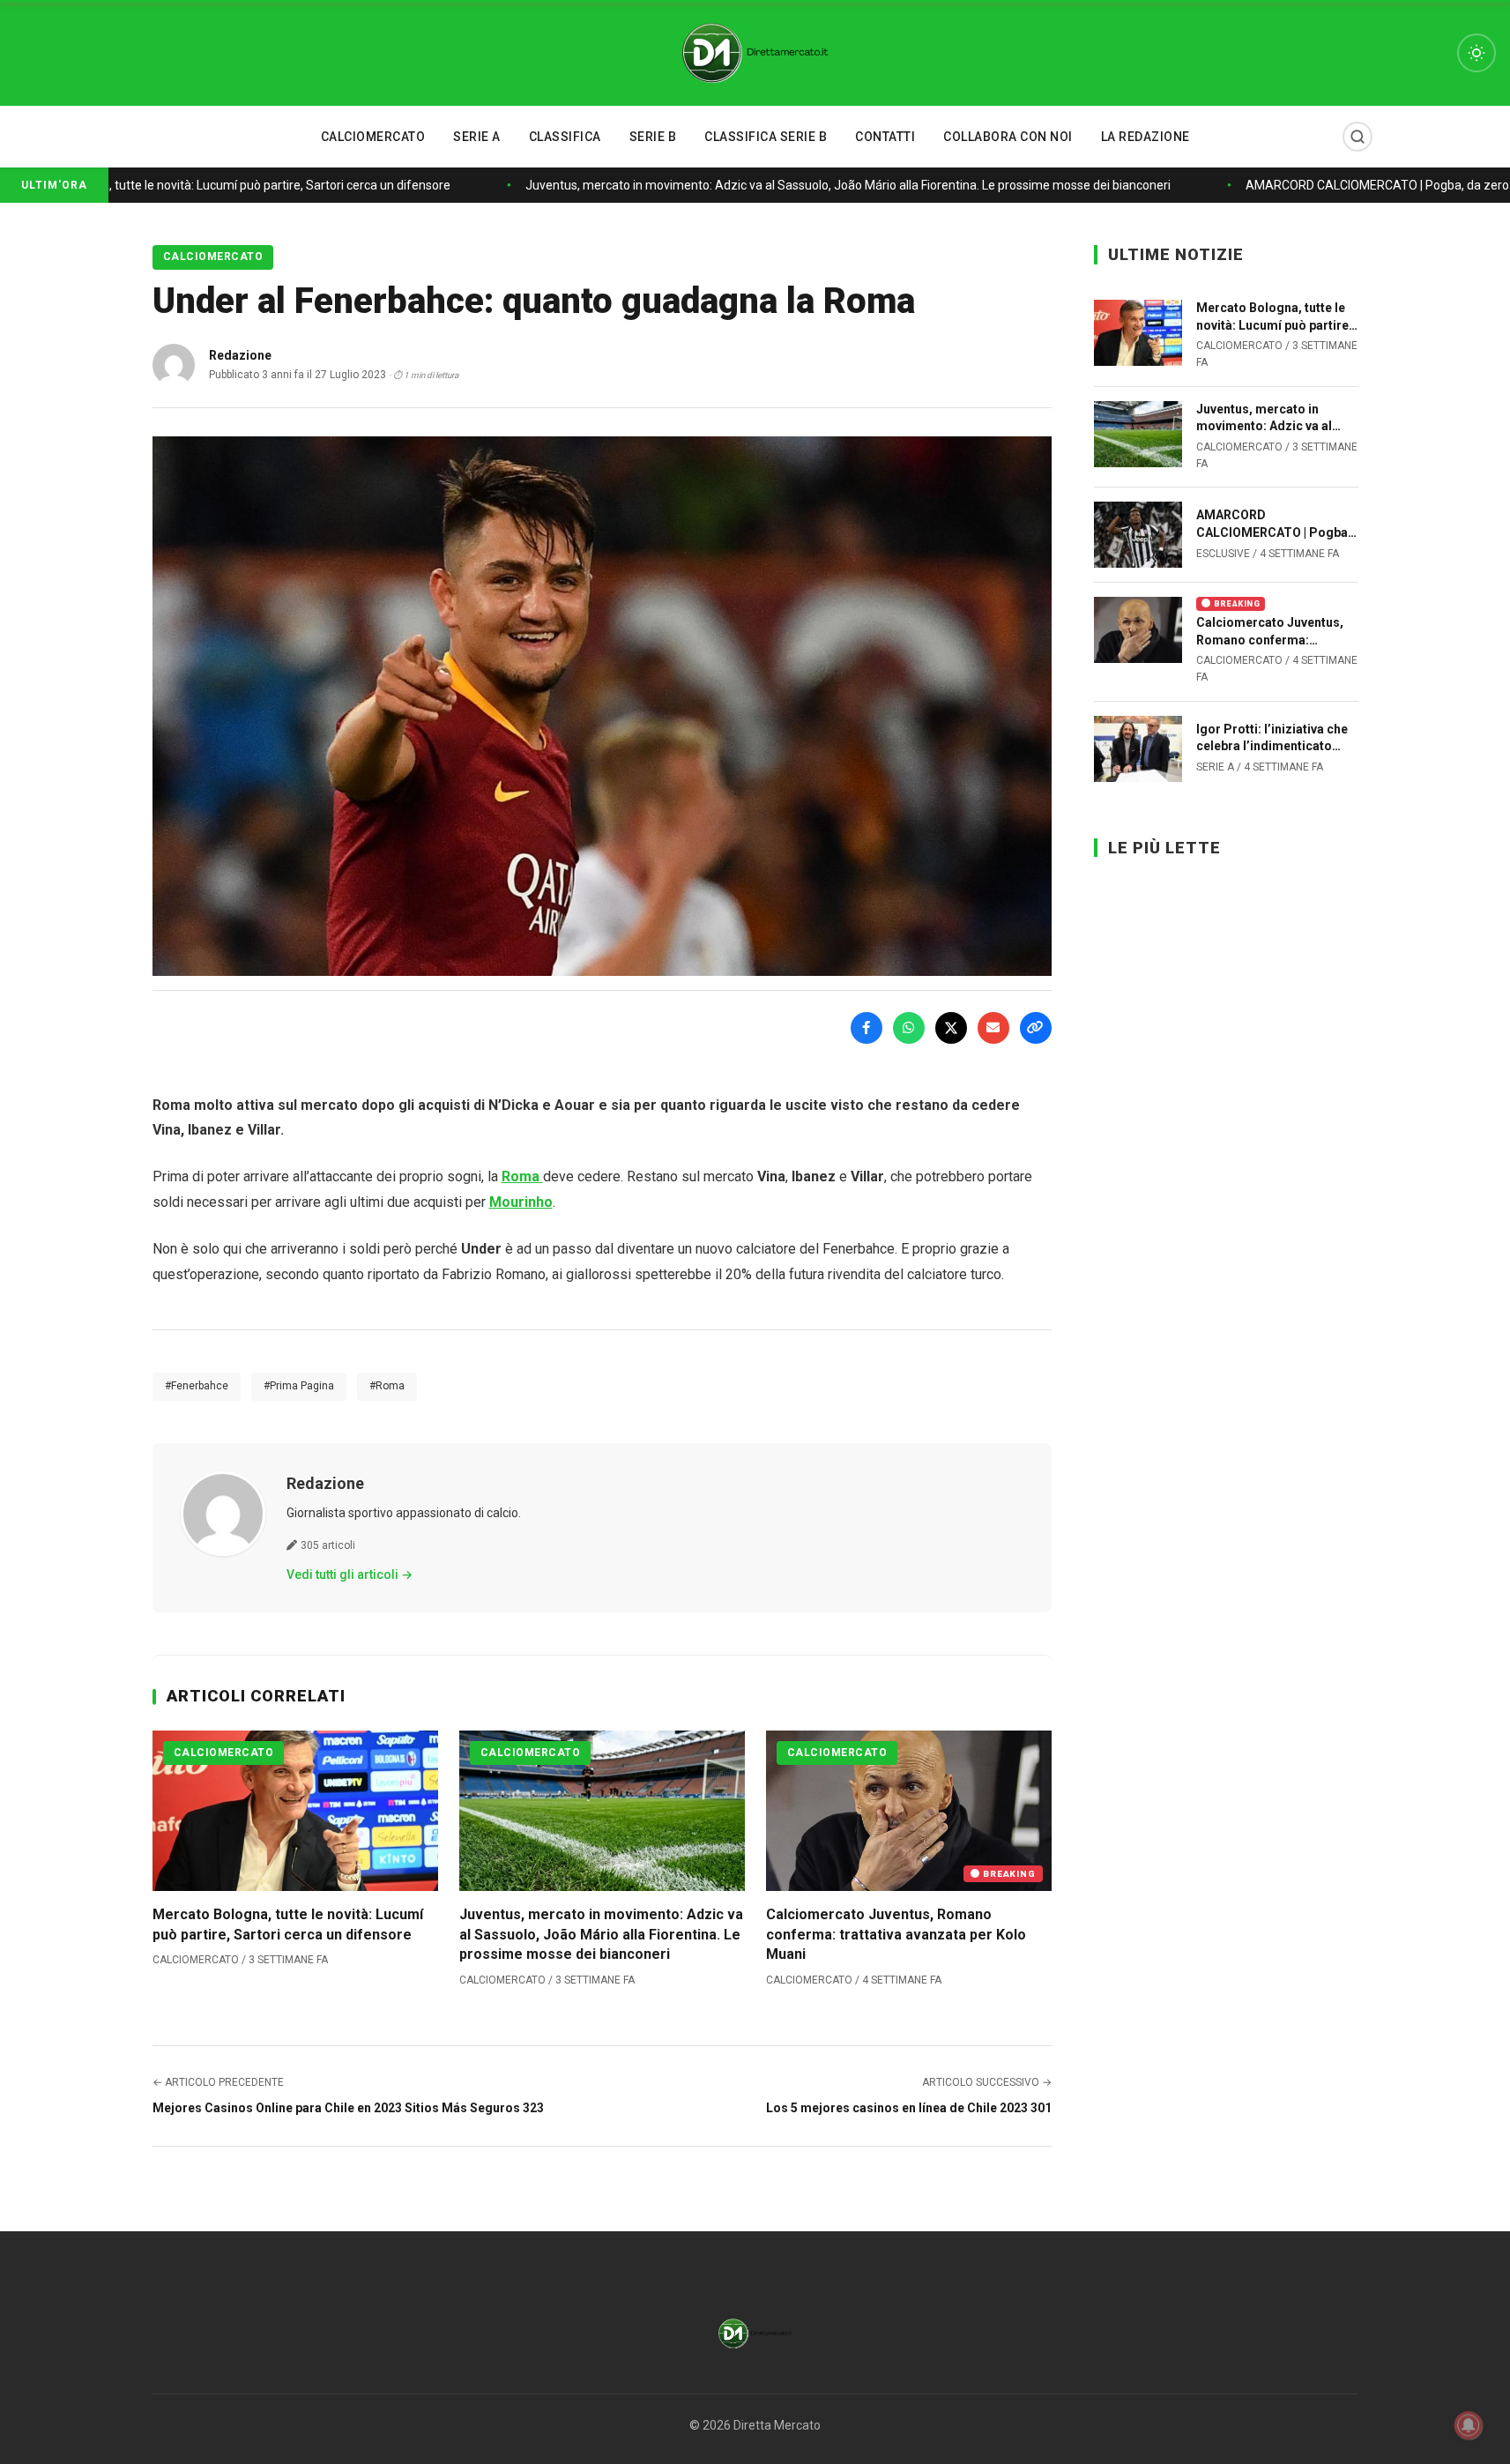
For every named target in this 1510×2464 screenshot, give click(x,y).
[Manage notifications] (1469, 2425)
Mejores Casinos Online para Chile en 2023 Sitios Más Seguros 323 (348, 2108)
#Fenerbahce (197, 1386)
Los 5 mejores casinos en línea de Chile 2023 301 (909, 2108)
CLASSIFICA (565, 137)
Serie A (477, 137)
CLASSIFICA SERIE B (766, 137)
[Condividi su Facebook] (867, 1028)
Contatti (885, 137)
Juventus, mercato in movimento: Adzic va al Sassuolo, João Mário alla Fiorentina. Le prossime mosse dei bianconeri (835, 185)
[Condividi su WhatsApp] (909, 1028)
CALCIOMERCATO (213, 257)
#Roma (387, 1386)
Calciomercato (373, 137)
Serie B (653, 137)
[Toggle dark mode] (1477, 53)
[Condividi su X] (951, 1028)
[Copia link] (1036, 1028)
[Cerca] (1358, 137)
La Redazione (1146, 137)
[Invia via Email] (993, 1028)
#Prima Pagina (299, 1386)
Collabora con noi (1008, 137)
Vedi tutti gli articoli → (350, 1574)
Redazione (325, 1483)
